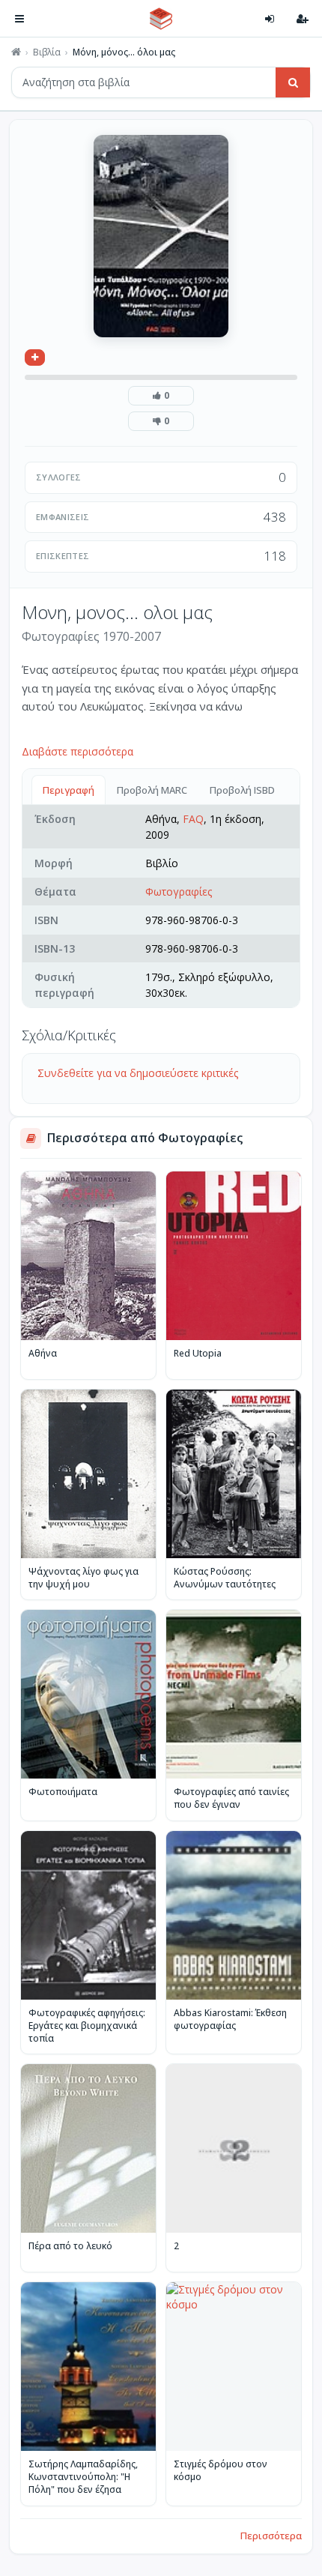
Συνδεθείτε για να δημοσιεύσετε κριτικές (138, 1073)
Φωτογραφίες (179, 892)
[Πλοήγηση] (19, 19)
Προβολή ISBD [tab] (242, 790)
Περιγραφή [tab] (69, 790)
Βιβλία (47, 52)
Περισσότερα (271, 2536)
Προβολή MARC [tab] (152, 790)
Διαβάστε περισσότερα (78, 751)
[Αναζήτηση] (293, 82)
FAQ (193, 819)
